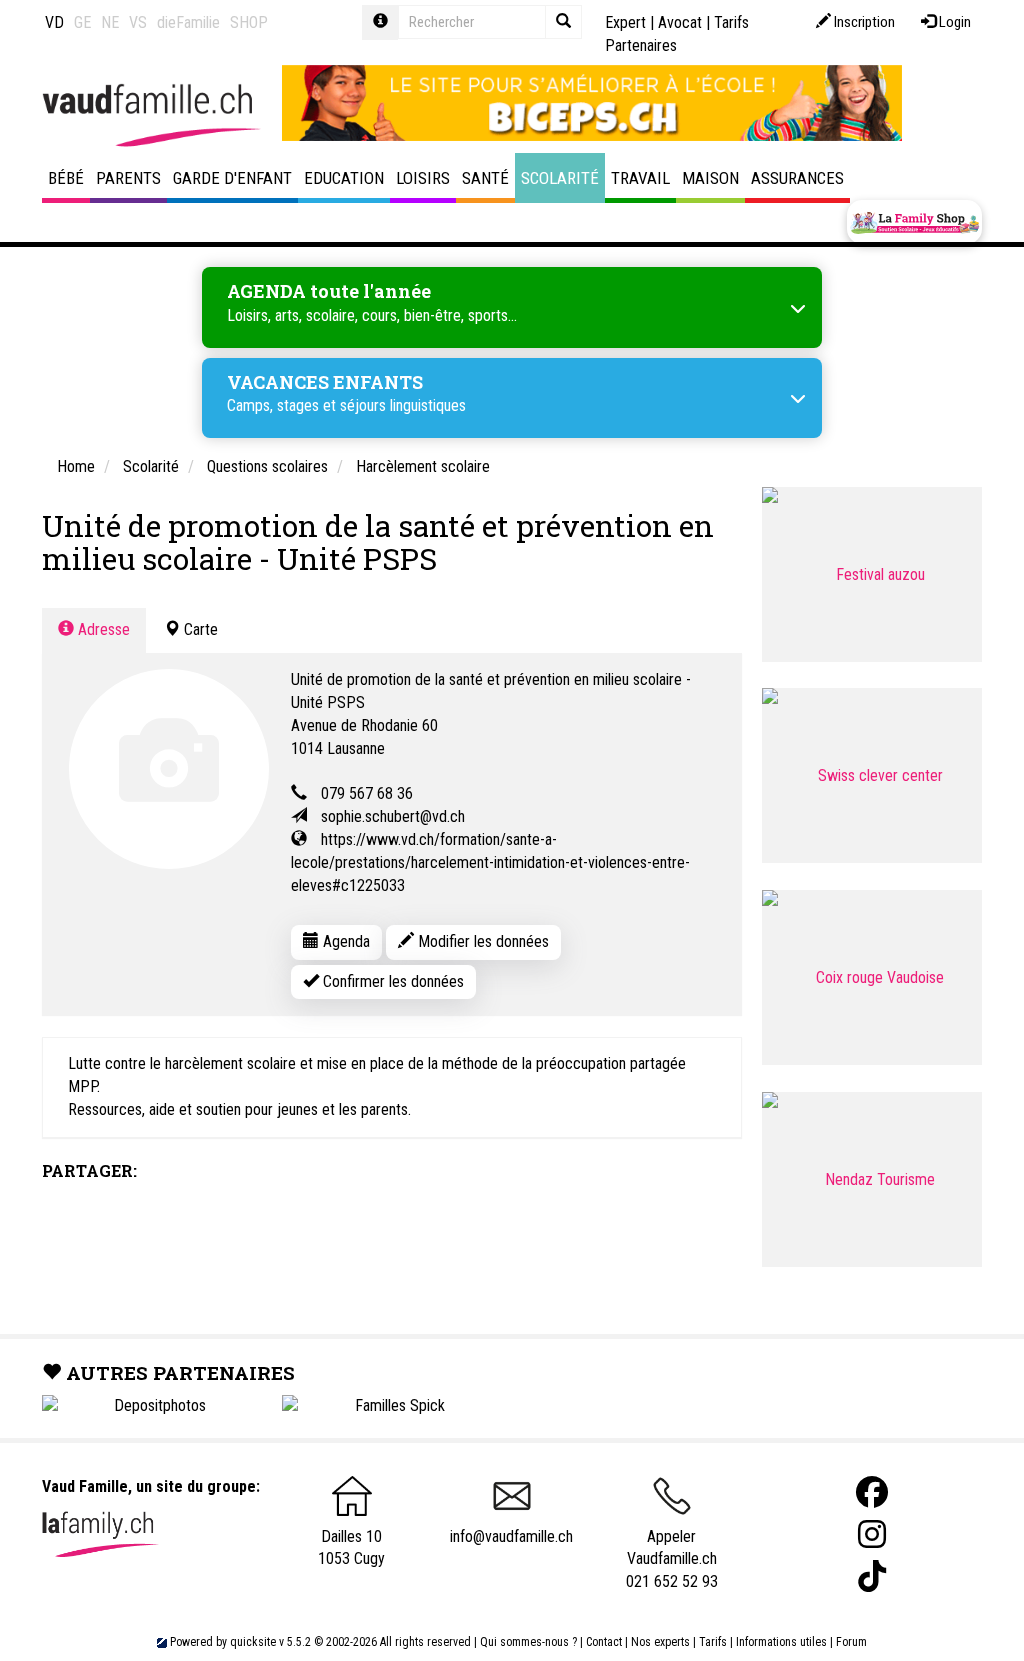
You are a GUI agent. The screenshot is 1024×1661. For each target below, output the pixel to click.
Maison (710, 178)
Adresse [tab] (102, 629)
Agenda (344, 941)
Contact (604, 1642)
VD (54, 22)
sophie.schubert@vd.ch (393, 816)
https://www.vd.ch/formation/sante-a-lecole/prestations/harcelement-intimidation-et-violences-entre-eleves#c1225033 (490, 862)
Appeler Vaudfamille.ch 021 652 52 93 (672, 1559)
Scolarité (560, 178)
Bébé (66, 178)
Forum (851, 1642)
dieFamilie (188, 22)
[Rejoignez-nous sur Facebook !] (872, 1492)
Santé (485, 178)
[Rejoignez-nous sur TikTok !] (872, 1576)
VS (138, 22)
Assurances (797, 178)
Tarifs (713, 1642)
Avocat (680, 22)
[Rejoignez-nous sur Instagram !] (872, 1534)
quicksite (253, 1642)
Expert (625, 22)
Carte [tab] (199, 629)
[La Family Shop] (914, 222)
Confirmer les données (391, 981)
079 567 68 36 (367, 793)
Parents (128, 178)
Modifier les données (481, 941)
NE (110, 22)
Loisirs (423, 178)
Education (344, 178)
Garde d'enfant (232, 178)
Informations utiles (781, 1642)
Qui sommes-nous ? (528, 1642)
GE (82, 22)
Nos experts (660, 1642)
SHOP (249, 22)
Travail (640, 178)
